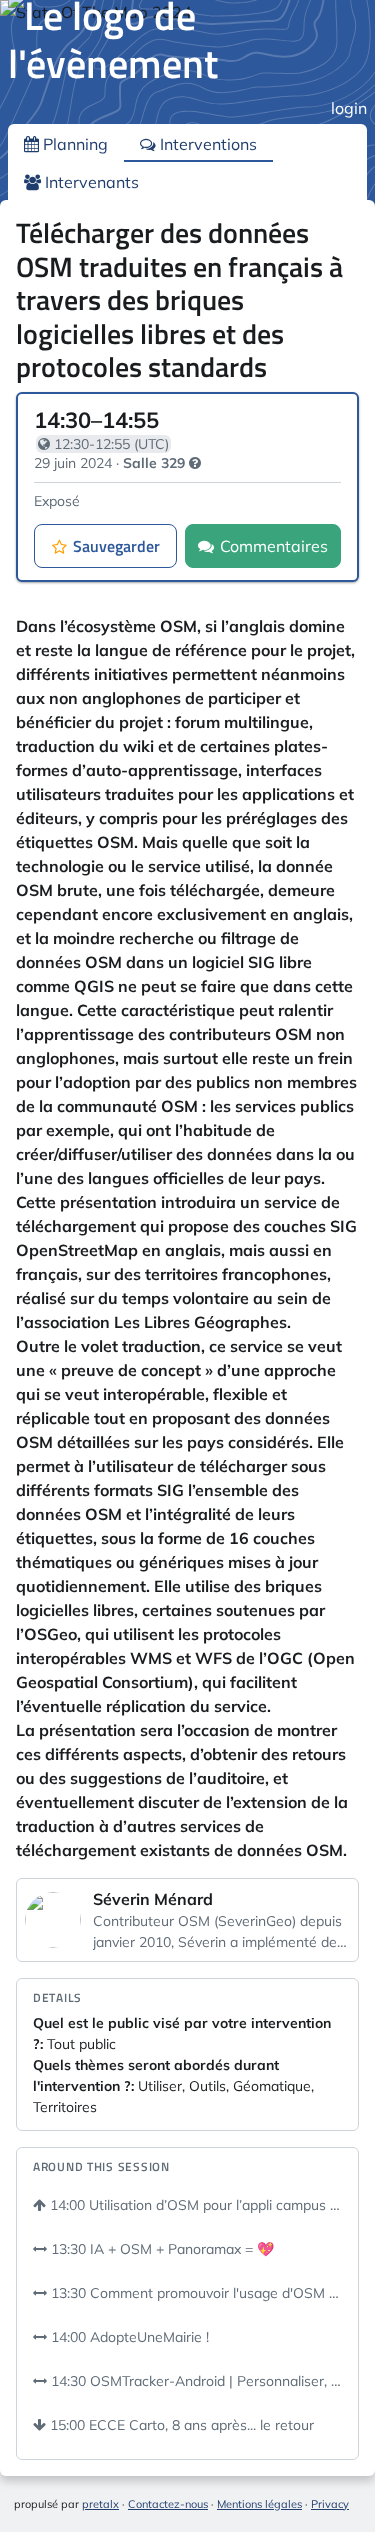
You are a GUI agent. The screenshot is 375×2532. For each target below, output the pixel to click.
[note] (195, 463)
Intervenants (90, 182)
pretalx (100, 2504)
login (349, 108)
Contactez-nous (168, 2504)
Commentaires (274, 546)
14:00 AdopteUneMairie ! (128, 2337)
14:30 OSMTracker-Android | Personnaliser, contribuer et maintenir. (194, 2381)
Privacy (330, 2504)
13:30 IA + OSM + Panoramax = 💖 (160, 2249)
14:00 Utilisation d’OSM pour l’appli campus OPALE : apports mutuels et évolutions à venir (194, 2205)
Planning (73, 144)
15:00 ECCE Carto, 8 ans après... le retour (180, 2425)
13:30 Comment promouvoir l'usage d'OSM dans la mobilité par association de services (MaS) (194, 2293)
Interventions (206, 144)
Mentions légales (259, 2504)
